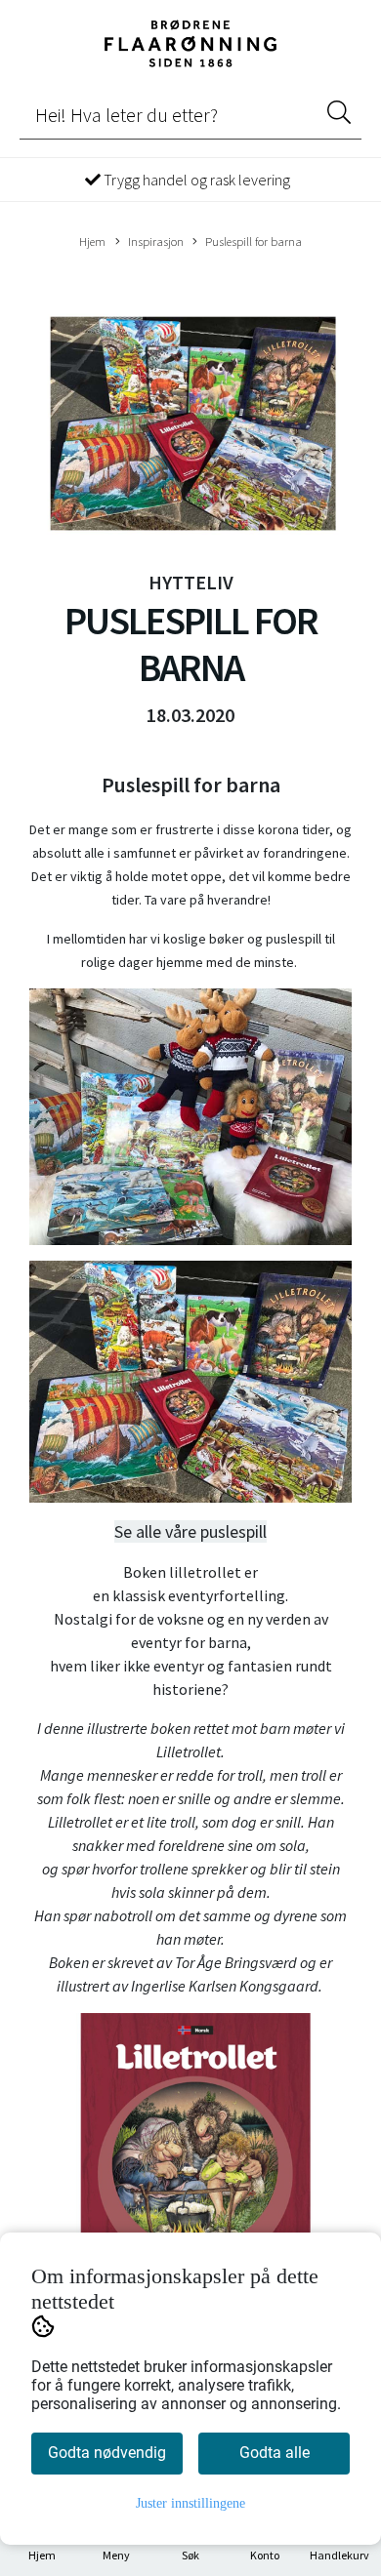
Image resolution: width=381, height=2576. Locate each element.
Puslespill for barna (254, 241)
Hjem (92, 241)
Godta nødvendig (107, 2453)
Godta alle (275, 2453)
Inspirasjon (156, 241)
